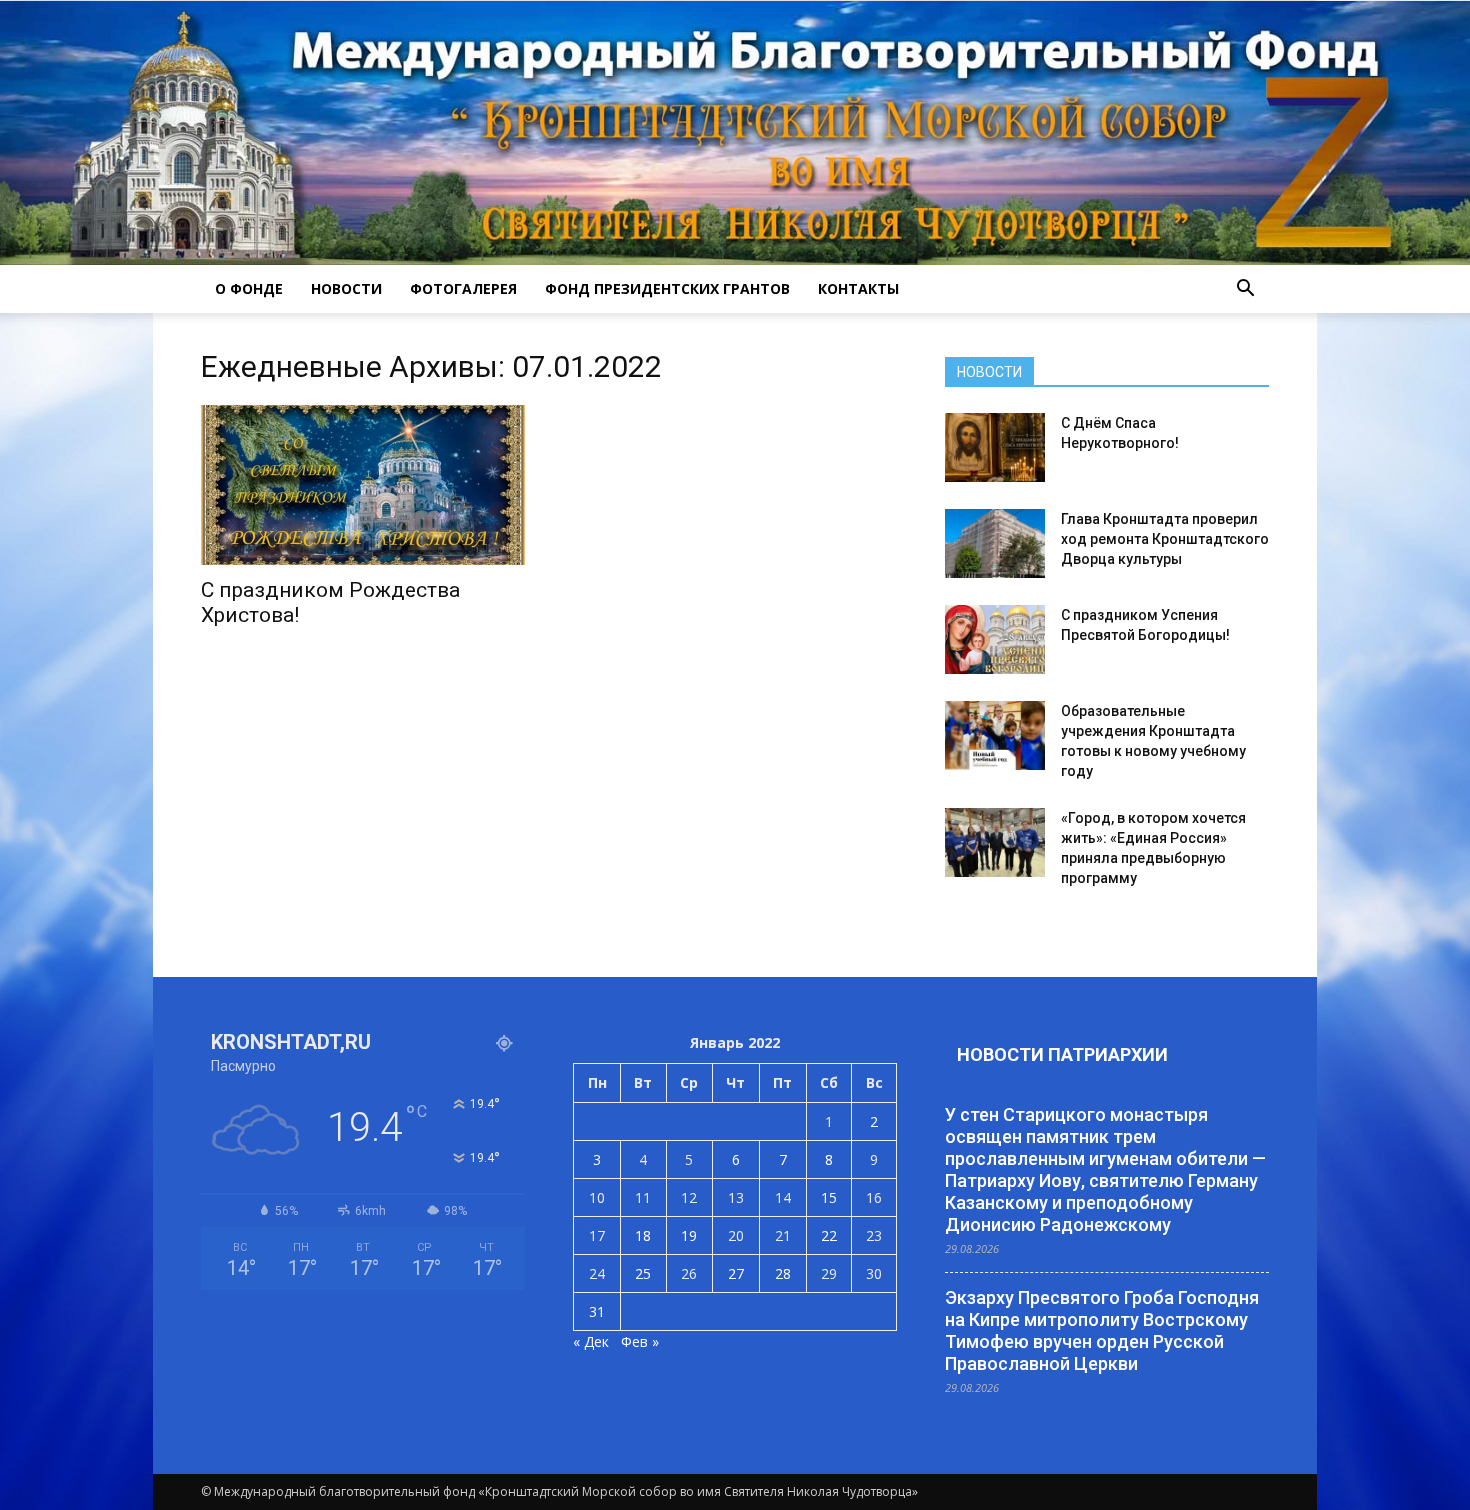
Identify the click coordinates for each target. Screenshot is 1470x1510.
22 (829, 1235)
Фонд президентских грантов (667, 288)
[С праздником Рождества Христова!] (363, 485)
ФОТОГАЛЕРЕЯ (463, 288)
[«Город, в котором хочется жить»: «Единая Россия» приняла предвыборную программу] (995, 842)
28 (783, 1273)
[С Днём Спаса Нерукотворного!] (995, 447)
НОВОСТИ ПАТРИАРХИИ (1062, 1054)
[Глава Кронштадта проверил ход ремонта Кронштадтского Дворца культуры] (995, 543)
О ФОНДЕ (249, 288)
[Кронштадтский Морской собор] (735, 133)
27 (736, 1273)
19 (689, 1235)
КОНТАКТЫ (858, 288)
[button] (1245, 289)
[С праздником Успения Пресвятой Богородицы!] (995, 639)
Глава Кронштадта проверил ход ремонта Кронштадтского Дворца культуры (1165, 539)
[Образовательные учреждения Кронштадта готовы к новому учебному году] (995, 735)
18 (643, 1235)
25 (643, 1273)
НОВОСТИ (346, 288)
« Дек (591, 1341)
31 (597, 1311)
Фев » (640, 1341)
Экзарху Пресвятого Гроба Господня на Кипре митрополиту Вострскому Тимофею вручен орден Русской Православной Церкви (1102, 1330)
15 (829, 1197)
